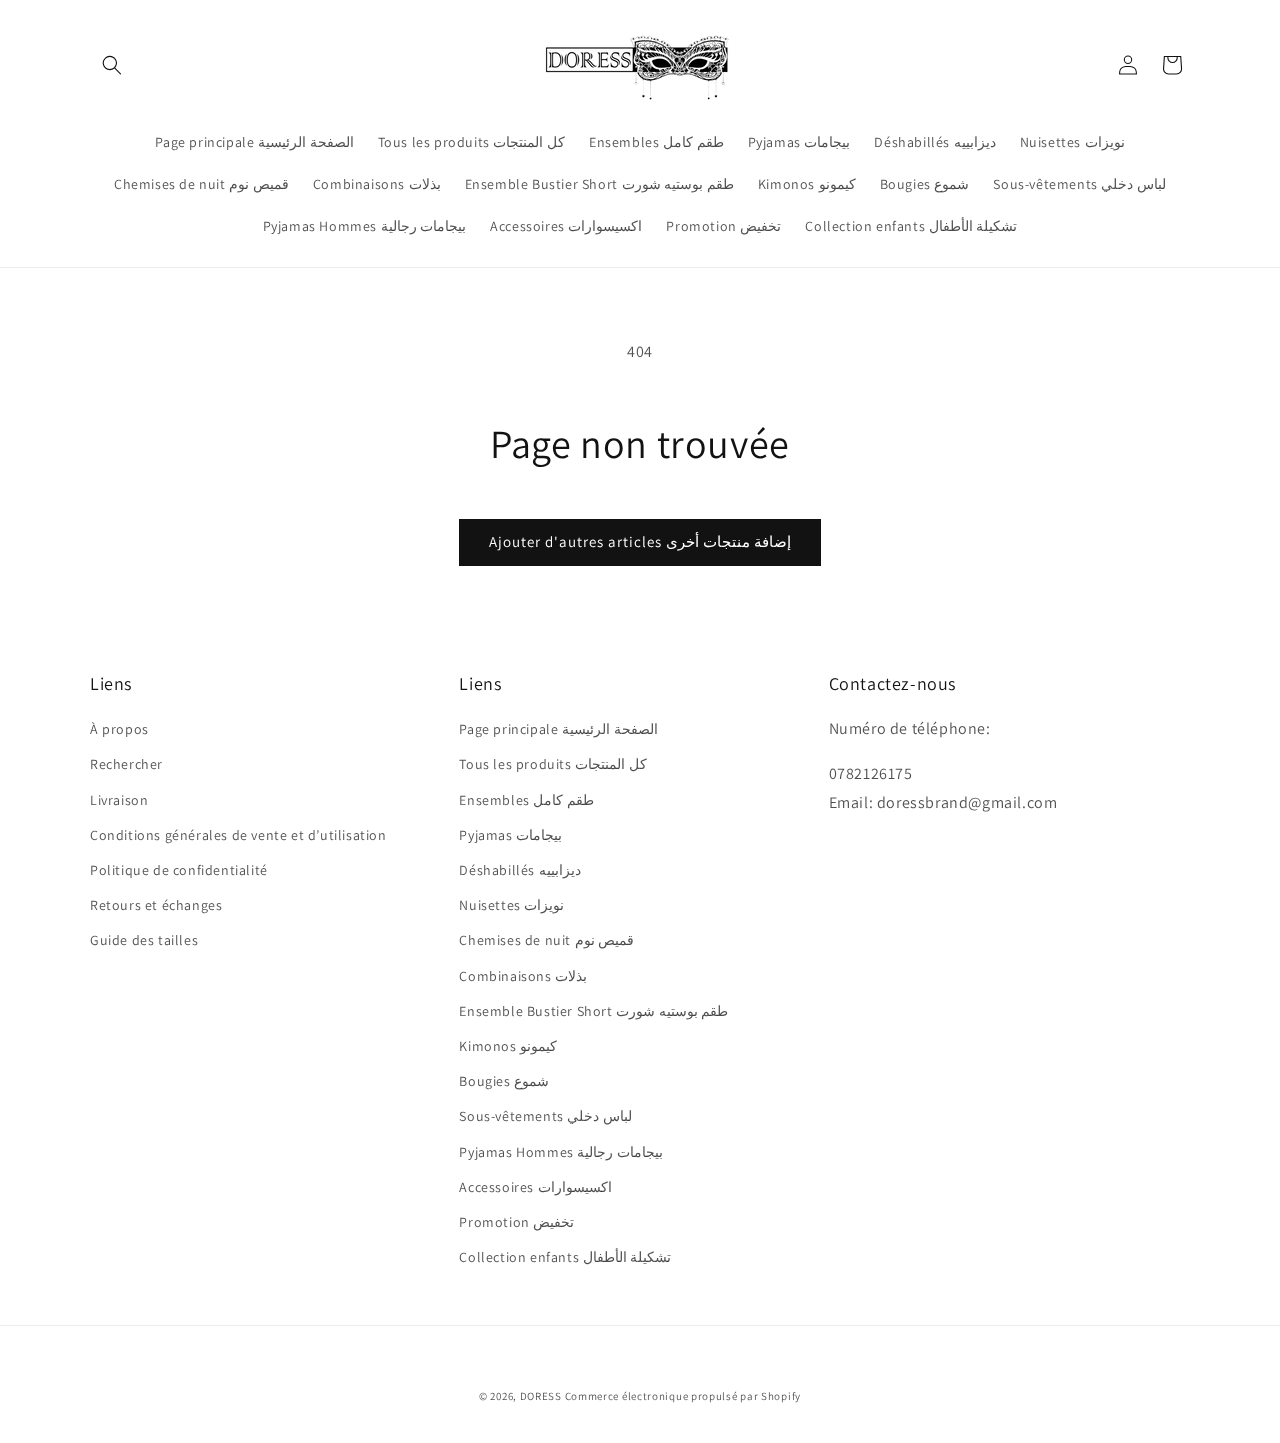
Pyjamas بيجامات (510, 835)
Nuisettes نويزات (511, 905)
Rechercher (126, 764)
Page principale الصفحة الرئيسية (558, 729)
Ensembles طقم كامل (526, 800)
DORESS (541, 1396)
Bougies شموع (504, 1081)
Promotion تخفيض (516, 1222)
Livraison (119, 800)
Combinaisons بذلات (523, 976)
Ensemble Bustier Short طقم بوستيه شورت (593, 1011)
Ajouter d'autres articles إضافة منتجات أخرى (640, 541)
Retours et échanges (156, 905)
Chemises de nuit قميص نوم (546, 940)
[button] (112, 65)
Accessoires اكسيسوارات (535, 1187)
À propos (119, 729)
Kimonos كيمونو (508, 1046)
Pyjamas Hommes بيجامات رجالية (561, 1152)
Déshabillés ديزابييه (519, 870)
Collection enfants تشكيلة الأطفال (565, 1257)
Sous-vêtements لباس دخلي (545, 1116)
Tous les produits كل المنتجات (552, 764)
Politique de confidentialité (179, 870)
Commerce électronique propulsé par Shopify (683, 1396)
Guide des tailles (144, 940)
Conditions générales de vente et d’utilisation (238, 835)
